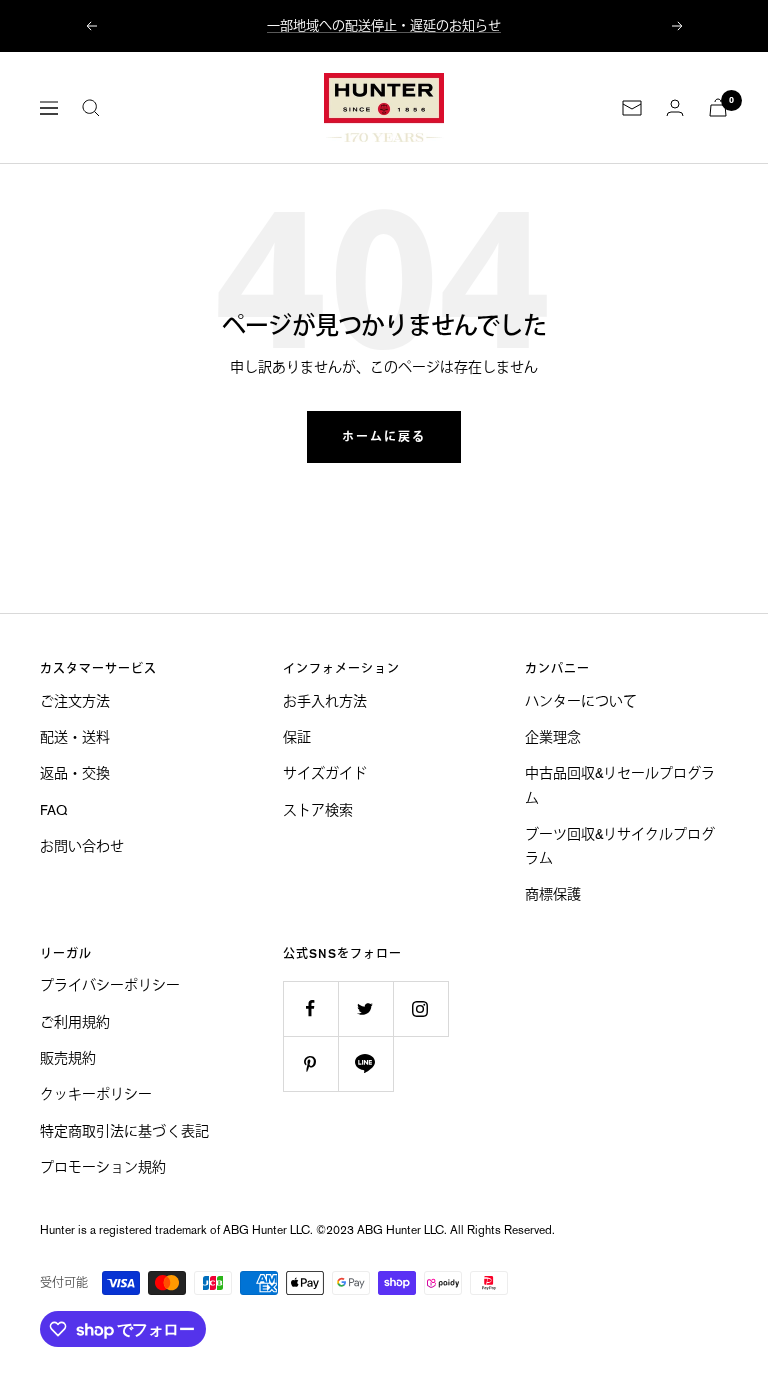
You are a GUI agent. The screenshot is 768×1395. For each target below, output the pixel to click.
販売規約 (68, 1058)
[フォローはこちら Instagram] (420, 1008)
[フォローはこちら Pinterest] (310, 1063)
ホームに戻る (384, 437)
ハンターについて (581, 701)
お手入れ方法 (325, 701)
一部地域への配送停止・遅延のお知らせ (384, 25)
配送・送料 (75, 737)
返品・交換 (75, 773)
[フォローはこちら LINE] (365, 1063)
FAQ (53, 810)
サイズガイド (325, 773)
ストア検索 (318, 810)
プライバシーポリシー (110, 985)
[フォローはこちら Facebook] (310, 1008)
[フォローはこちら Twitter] (365, 1008)
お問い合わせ (82, 846)
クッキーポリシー (96, 1094)
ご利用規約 (75, 1022)
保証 (297, 737)
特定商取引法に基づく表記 (124, 1131)
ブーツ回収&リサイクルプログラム (620, 846)
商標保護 (553, 894)
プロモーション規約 (103, 1167)
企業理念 (553, 737)
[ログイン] (675, 107)
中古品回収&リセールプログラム (620, 785)
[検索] (91, 108)
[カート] (718, 107)
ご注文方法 (75, 701)
